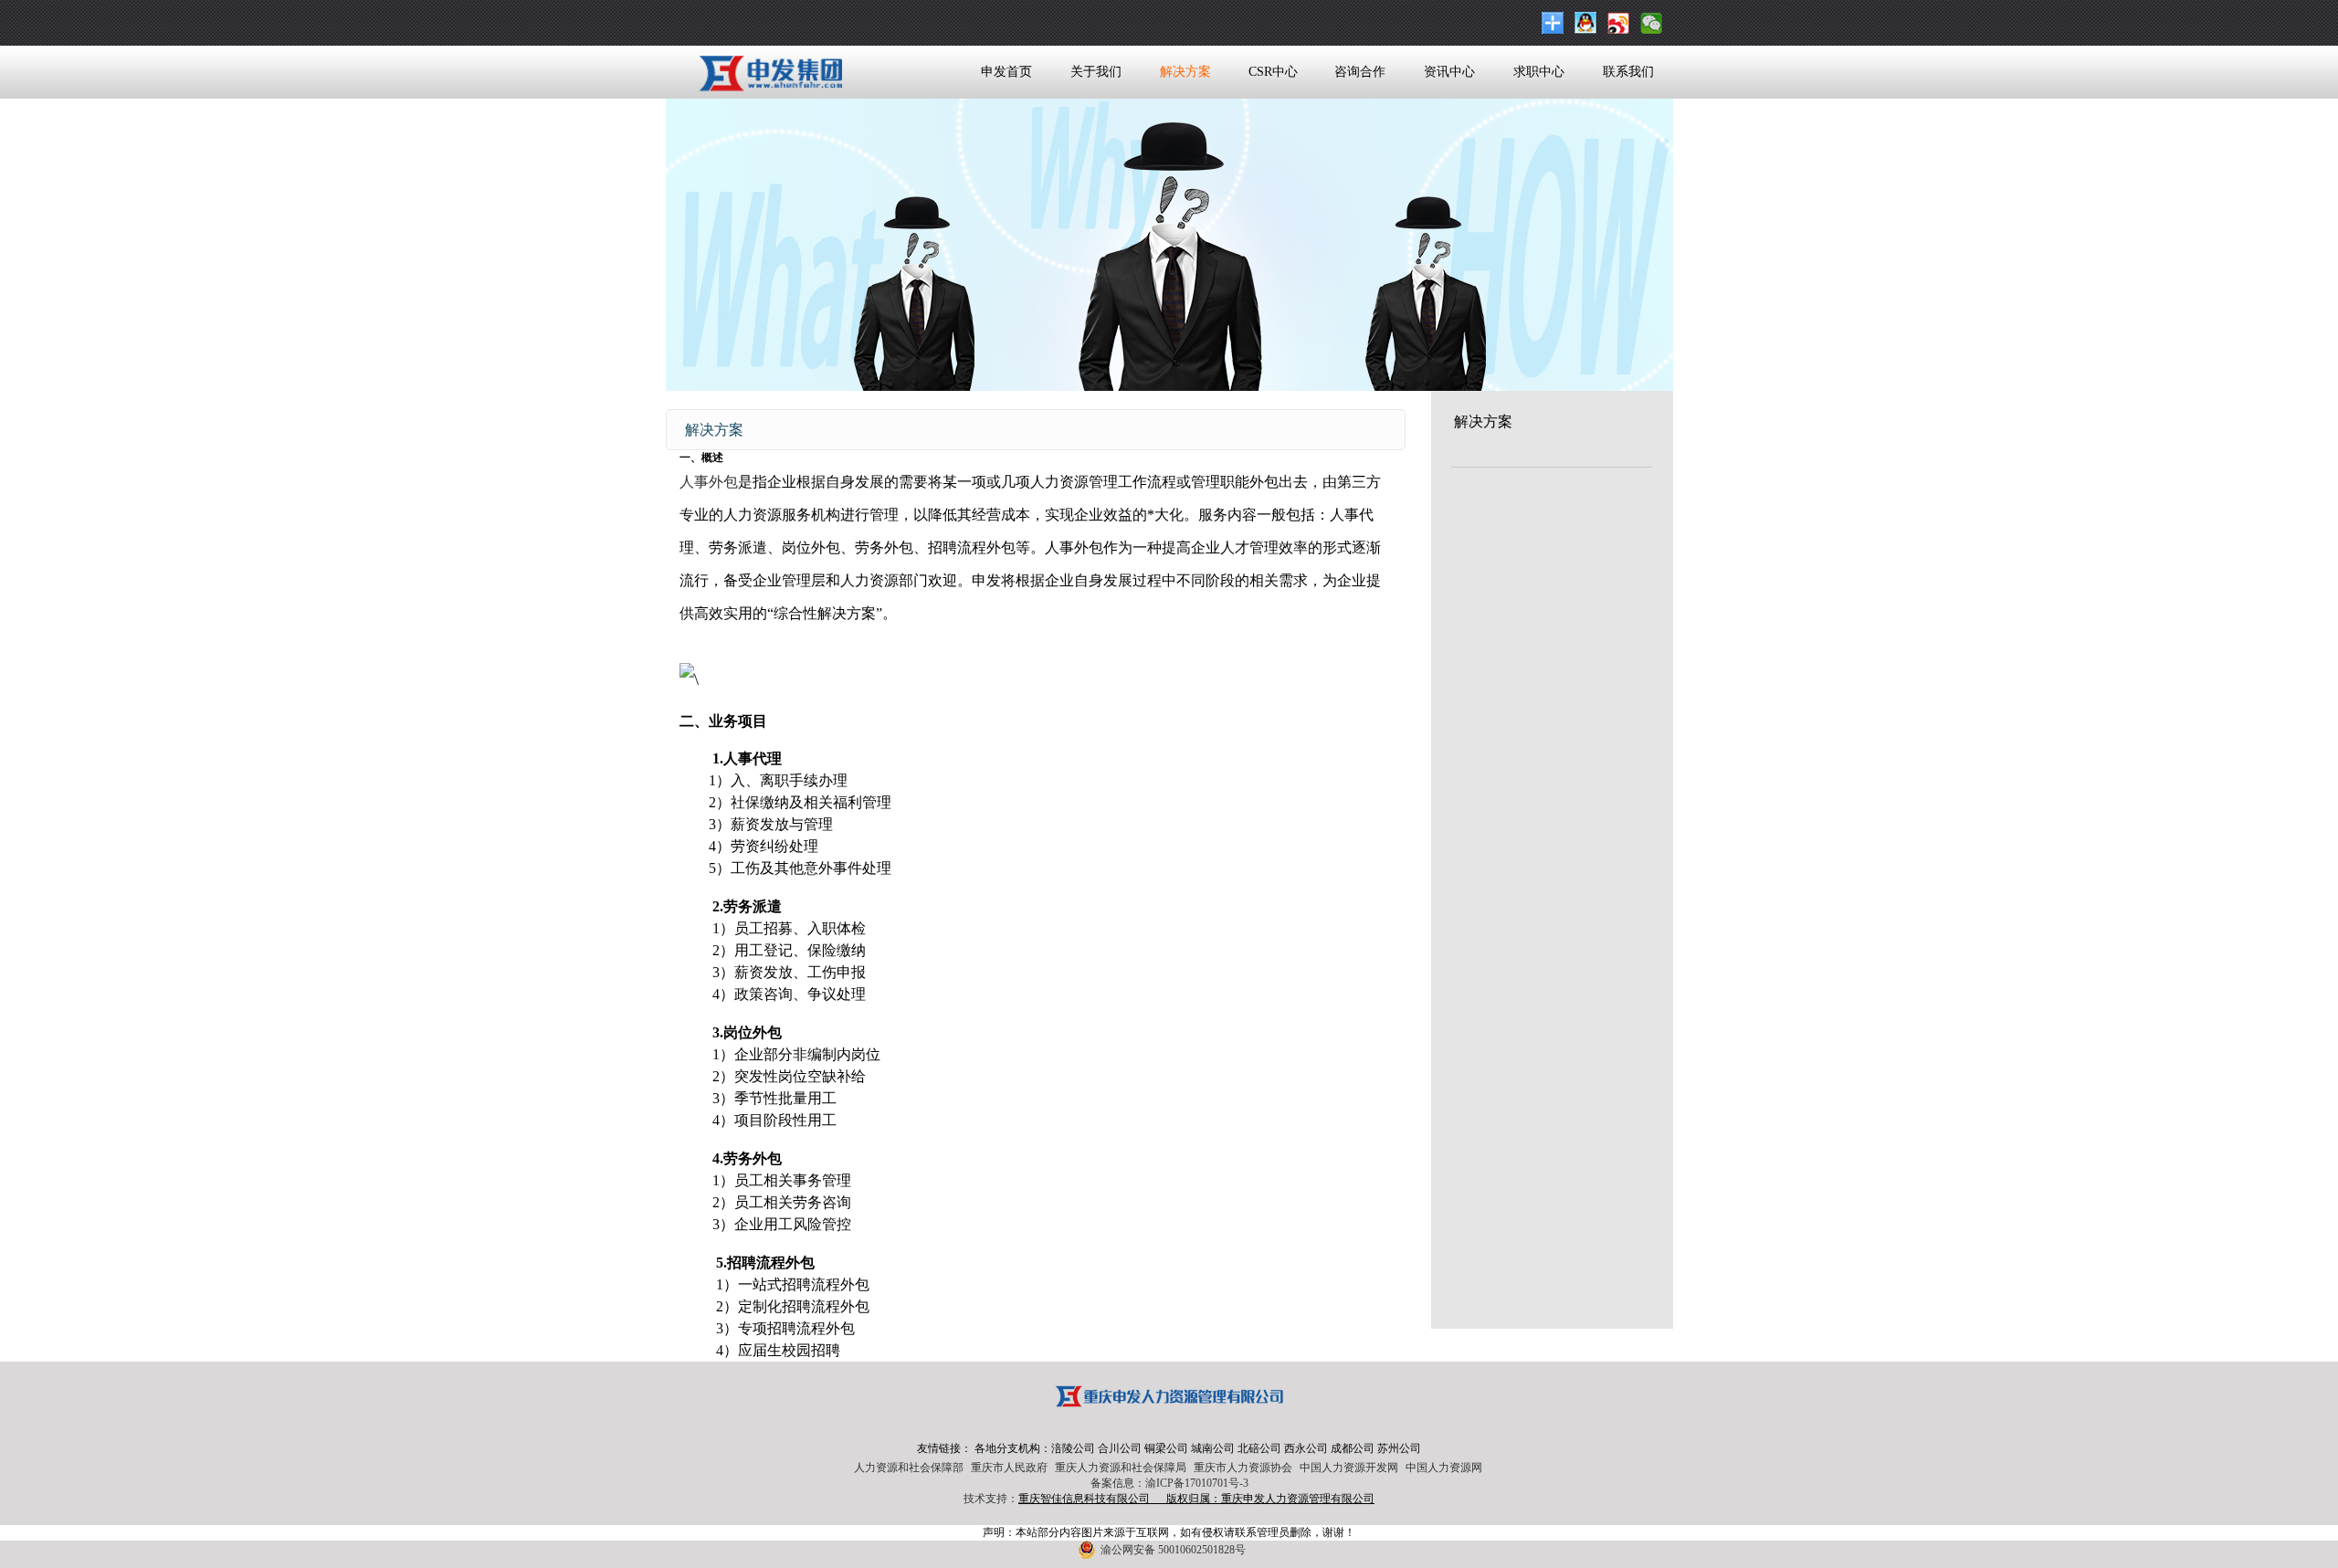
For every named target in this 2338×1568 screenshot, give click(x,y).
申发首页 (1006, 72)
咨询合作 (1360, 72)
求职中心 (1539, 72)
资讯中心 (1449, 72)
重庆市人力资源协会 (1243, 1468)
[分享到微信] (1654, 23)
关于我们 (1096, 72)
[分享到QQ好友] (1588, 23)
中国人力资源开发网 (1349, 1468)
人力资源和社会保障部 (909, 1468)
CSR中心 (1273, 72)
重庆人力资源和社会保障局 (1121, 1468)
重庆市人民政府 (1009, 1468)
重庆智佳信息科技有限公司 (1084, 1499)
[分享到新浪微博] (1621, 23)
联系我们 (1628, 72)
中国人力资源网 (1444, 1468)
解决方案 (1185, 72)
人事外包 (709, 482)
